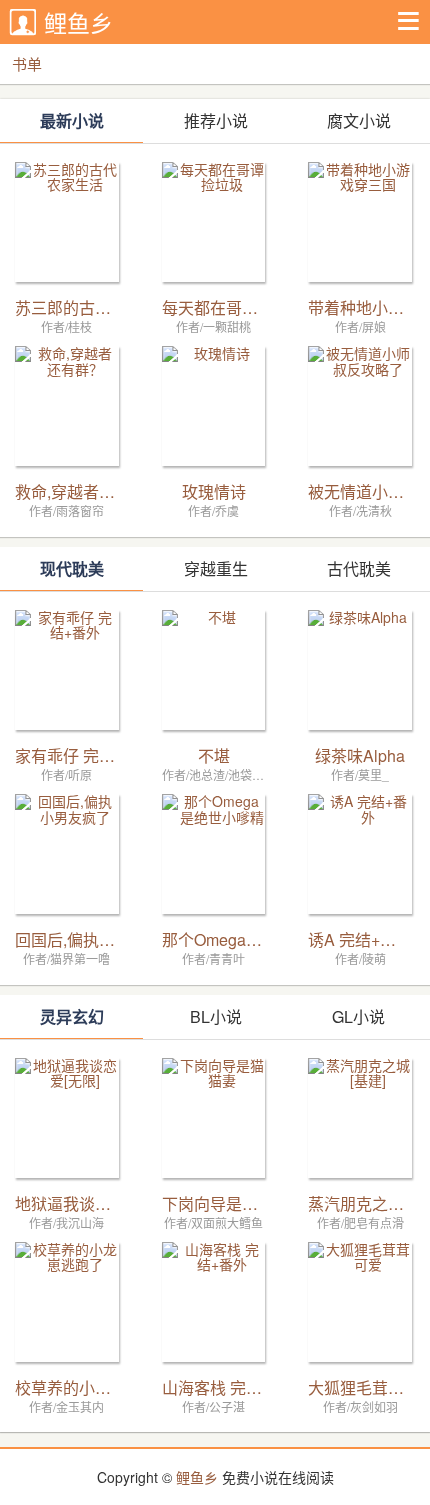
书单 (27, 63)
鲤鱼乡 (78, 22)
